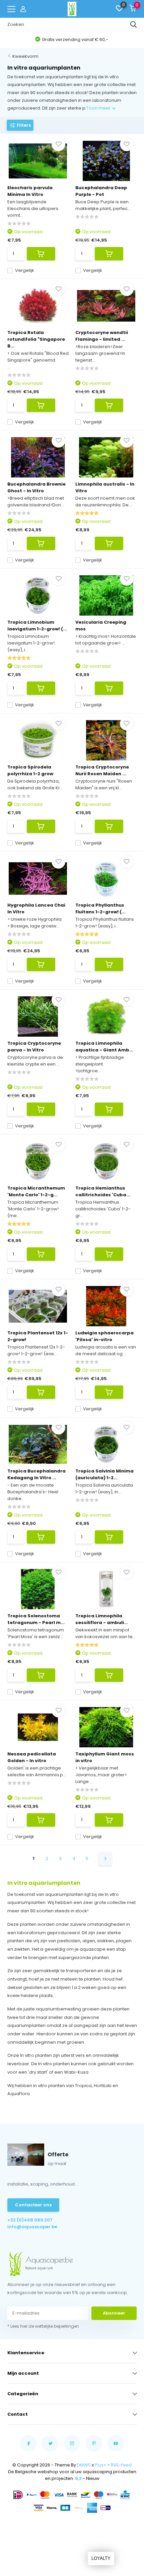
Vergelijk (25, 270)
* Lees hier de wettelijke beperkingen (43, 2326)
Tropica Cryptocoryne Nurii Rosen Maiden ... (102, 770)
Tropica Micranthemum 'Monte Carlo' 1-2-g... (36, 1191)
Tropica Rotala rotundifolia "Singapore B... (36, 339)
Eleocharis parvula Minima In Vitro (30, 191)
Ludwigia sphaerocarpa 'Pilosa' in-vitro (104, 1336)
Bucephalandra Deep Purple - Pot (101, 191)
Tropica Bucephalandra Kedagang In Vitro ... (37, 1474)
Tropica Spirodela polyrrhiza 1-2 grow (30, 770)
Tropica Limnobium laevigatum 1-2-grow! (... (37, 626)
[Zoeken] (134, 25)
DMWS (84, 2465)
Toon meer (99, 108)
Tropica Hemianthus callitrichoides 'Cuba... (103, 1191)
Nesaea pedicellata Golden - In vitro (32, 1757)
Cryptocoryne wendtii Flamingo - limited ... (102, 336)
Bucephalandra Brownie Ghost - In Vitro (37, 487)
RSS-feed (121, 2465)
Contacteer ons (33, 2205)
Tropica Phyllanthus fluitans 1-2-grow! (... (100, 908)
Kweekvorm (25, 56)
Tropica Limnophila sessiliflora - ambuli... (102, 1619)
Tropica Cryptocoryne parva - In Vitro (34, 1047)
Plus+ (101, 2465)
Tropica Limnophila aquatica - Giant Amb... (104, 1047)
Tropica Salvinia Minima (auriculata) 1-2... (104, 1474)
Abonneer (114, 2313)
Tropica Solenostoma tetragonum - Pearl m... (36, 1619)
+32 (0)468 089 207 (30, 2220)
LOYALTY (101, 2558)
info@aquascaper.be (32, 2227)
